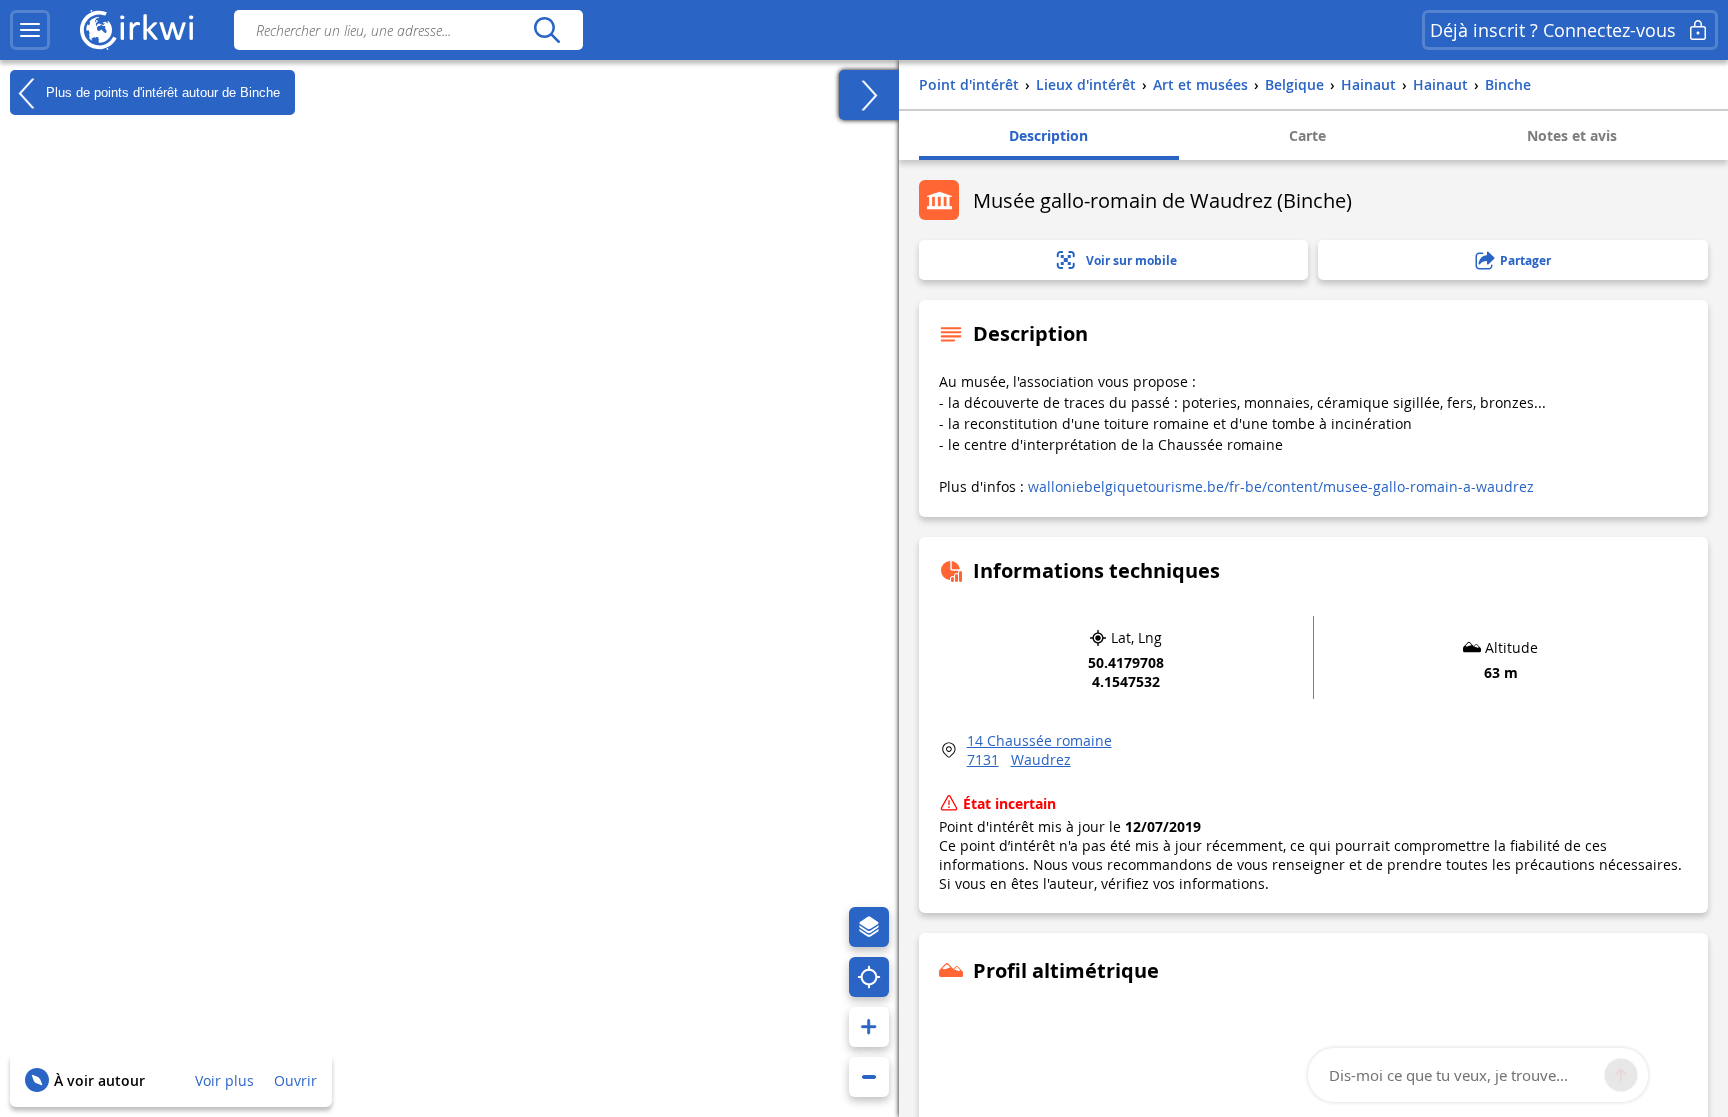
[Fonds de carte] (869, 927)
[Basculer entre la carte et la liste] (869, 95)
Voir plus (224, 1080)
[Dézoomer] (869, 1077)
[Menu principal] (30, 30)
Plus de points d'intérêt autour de (161, 91)
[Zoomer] (869, 1027)
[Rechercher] (546, 30)
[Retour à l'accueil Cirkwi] (137, 30)
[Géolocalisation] (869, 977)
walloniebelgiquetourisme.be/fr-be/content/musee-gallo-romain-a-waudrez (1281, 486)
